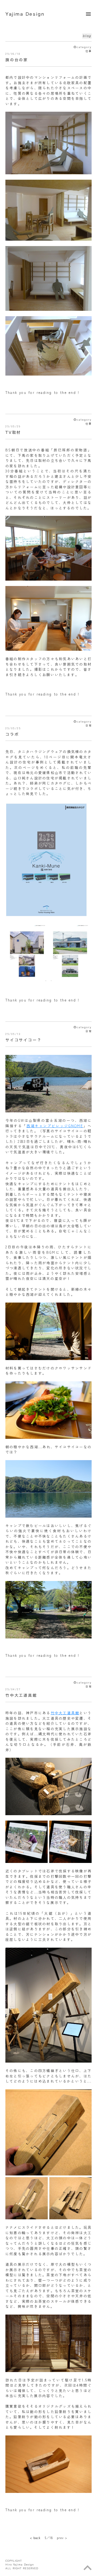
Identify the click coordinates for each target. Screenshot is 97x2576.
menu (88, 14)
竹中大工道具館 (65, 1713)
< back (35, 2538)
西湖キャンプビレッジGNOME (55, 1126)
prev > (62, 2538)
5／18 (49, 2538)
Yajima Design (25, 14)
